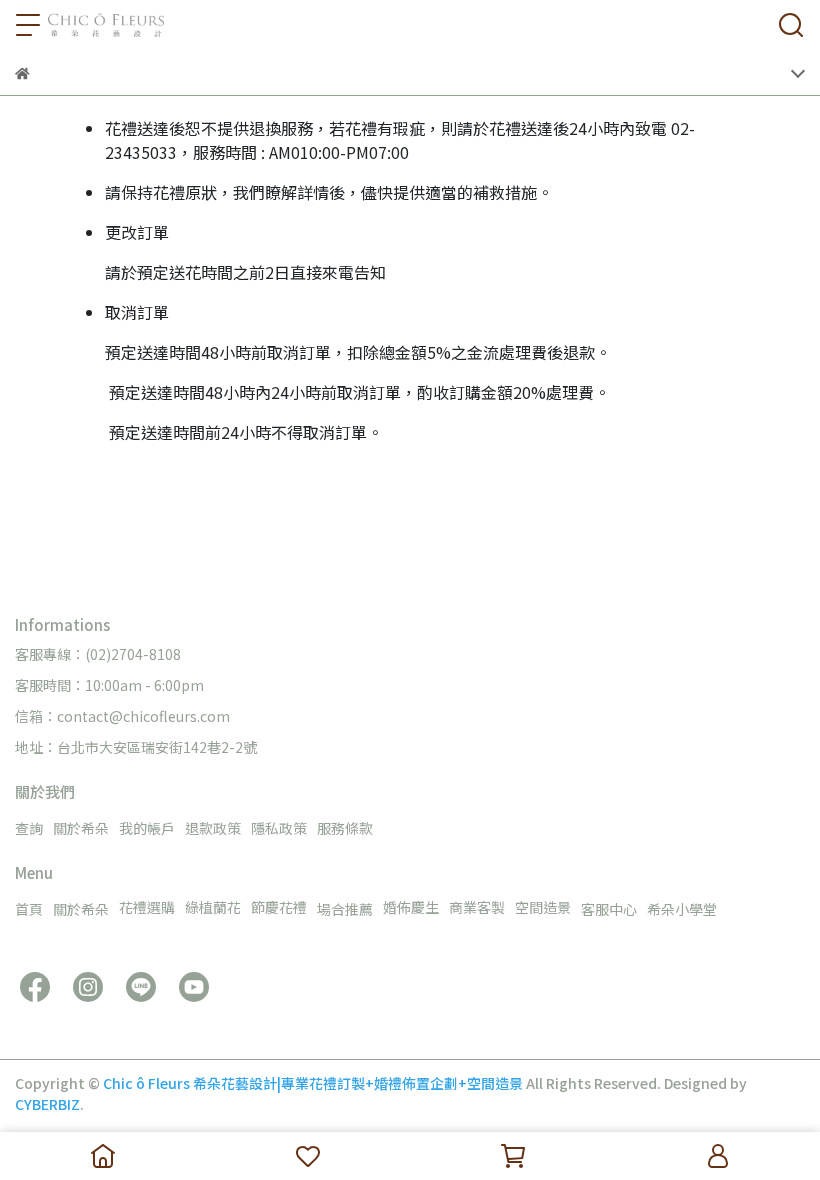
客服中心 (609, 909)
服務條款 (345, 828)
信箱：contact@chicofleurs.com (122, 716)
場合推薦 (345, 909)
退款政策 (213, 828)
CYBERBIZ (47, 1104)
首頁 (29, 909)
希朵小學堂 (682, 909)
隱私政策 (279, 828)
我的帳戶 (147, 828)
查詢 (29, 828)
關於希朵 (81, 828)
